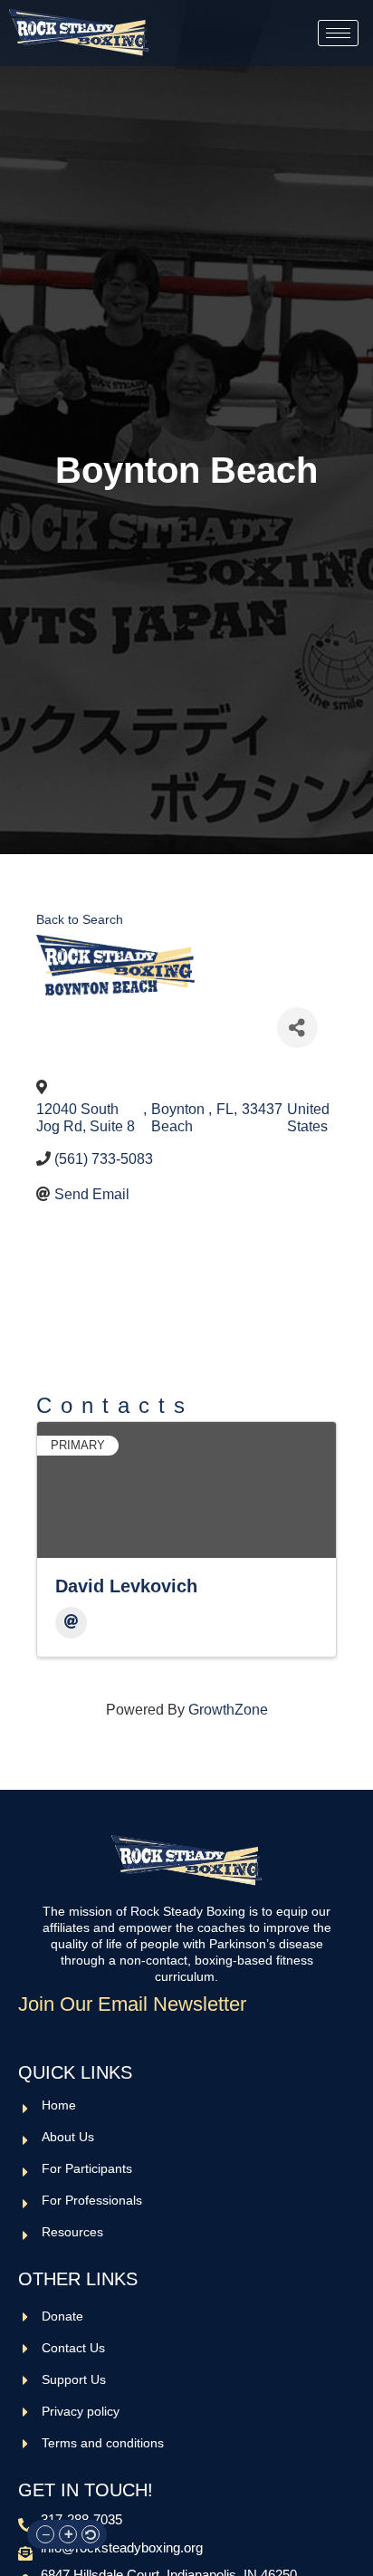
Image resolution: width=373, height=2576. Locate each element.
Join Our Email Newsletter (132, 2004)
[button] (45, 2534)
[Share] (297, 1028)
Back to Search (80, 919)
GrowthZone (228, 1710)
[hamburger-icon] (338, 33)
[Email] (71, 1623)
